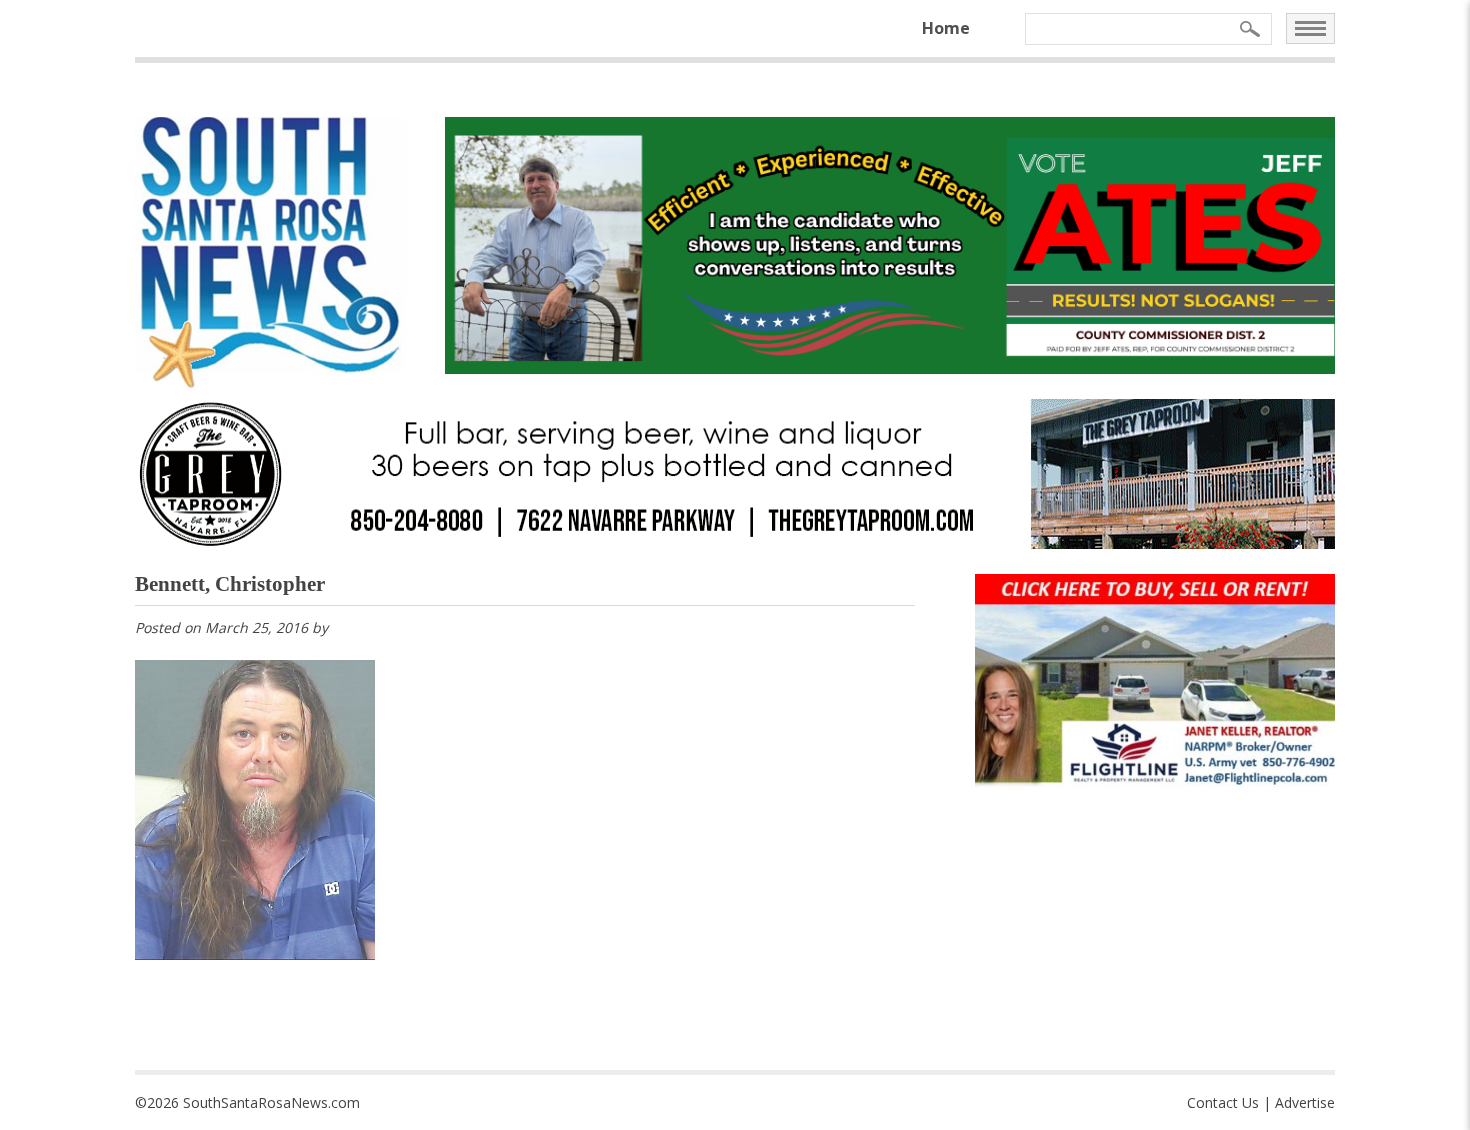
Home (946, 28)
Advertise (1305, 1102)
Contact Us (1223, 1102)
